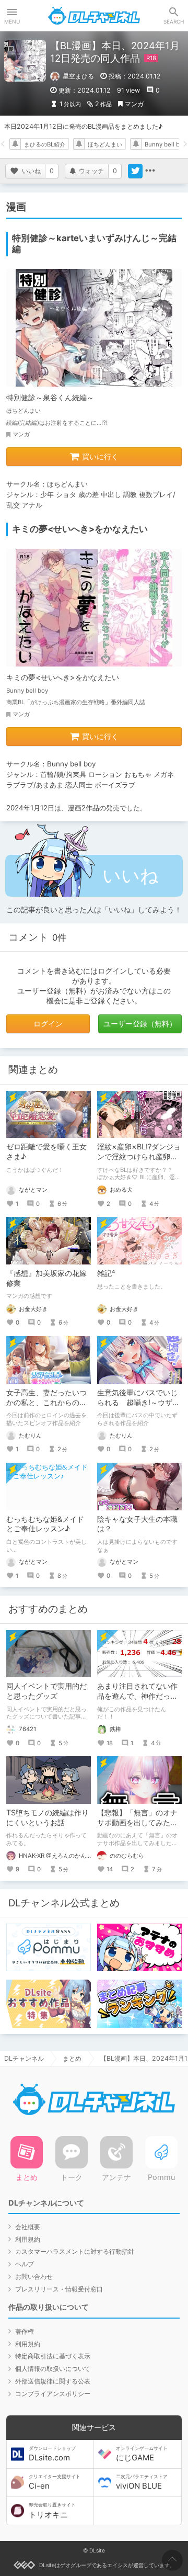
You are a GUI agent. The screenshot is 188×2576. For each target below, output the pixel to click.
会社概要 (28, 2227)
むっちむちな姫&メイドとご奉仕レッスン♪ (45, 1524)
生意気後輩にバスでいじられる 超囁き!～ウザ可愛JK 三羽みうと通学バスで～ (139, 1407)
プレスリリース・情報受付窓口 (59, 2289)
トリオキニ (52, 2511)
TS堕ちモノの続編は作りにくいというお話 (48, 1817)
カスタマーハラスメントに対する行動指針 (75, 2251)
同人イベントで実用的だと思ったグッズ (46, 1691)
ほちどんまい (105, 144)
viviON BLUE (142, 2482)
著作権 (25, 2331)
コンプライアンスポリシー (53, 2394)
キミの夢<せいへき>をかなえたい (63, 677)
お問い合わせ (34, 2276)
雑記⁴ (106, 1273)
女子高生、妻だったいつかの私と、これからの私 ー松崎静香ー (46, 1402)
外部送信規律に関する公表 (53, 2381)
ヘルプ (25, 2264)
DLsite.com (52, 2454)
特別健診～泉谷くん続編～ (50, 397)
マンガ (134, 104)
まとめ (72, 2058)
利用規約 (28, 2239)
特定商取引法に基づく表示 (53, 2356)
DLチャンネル (94, 16)
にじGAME (142, 2454)
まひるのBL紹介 (45, 144)
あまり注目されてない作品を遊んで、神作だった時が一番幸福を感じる (137, 1696)
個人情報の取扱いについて (53, 2369)
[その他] (150, 171)
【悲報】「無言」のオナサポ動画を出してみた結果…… (137, 1822)
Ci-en (55, 2482)
